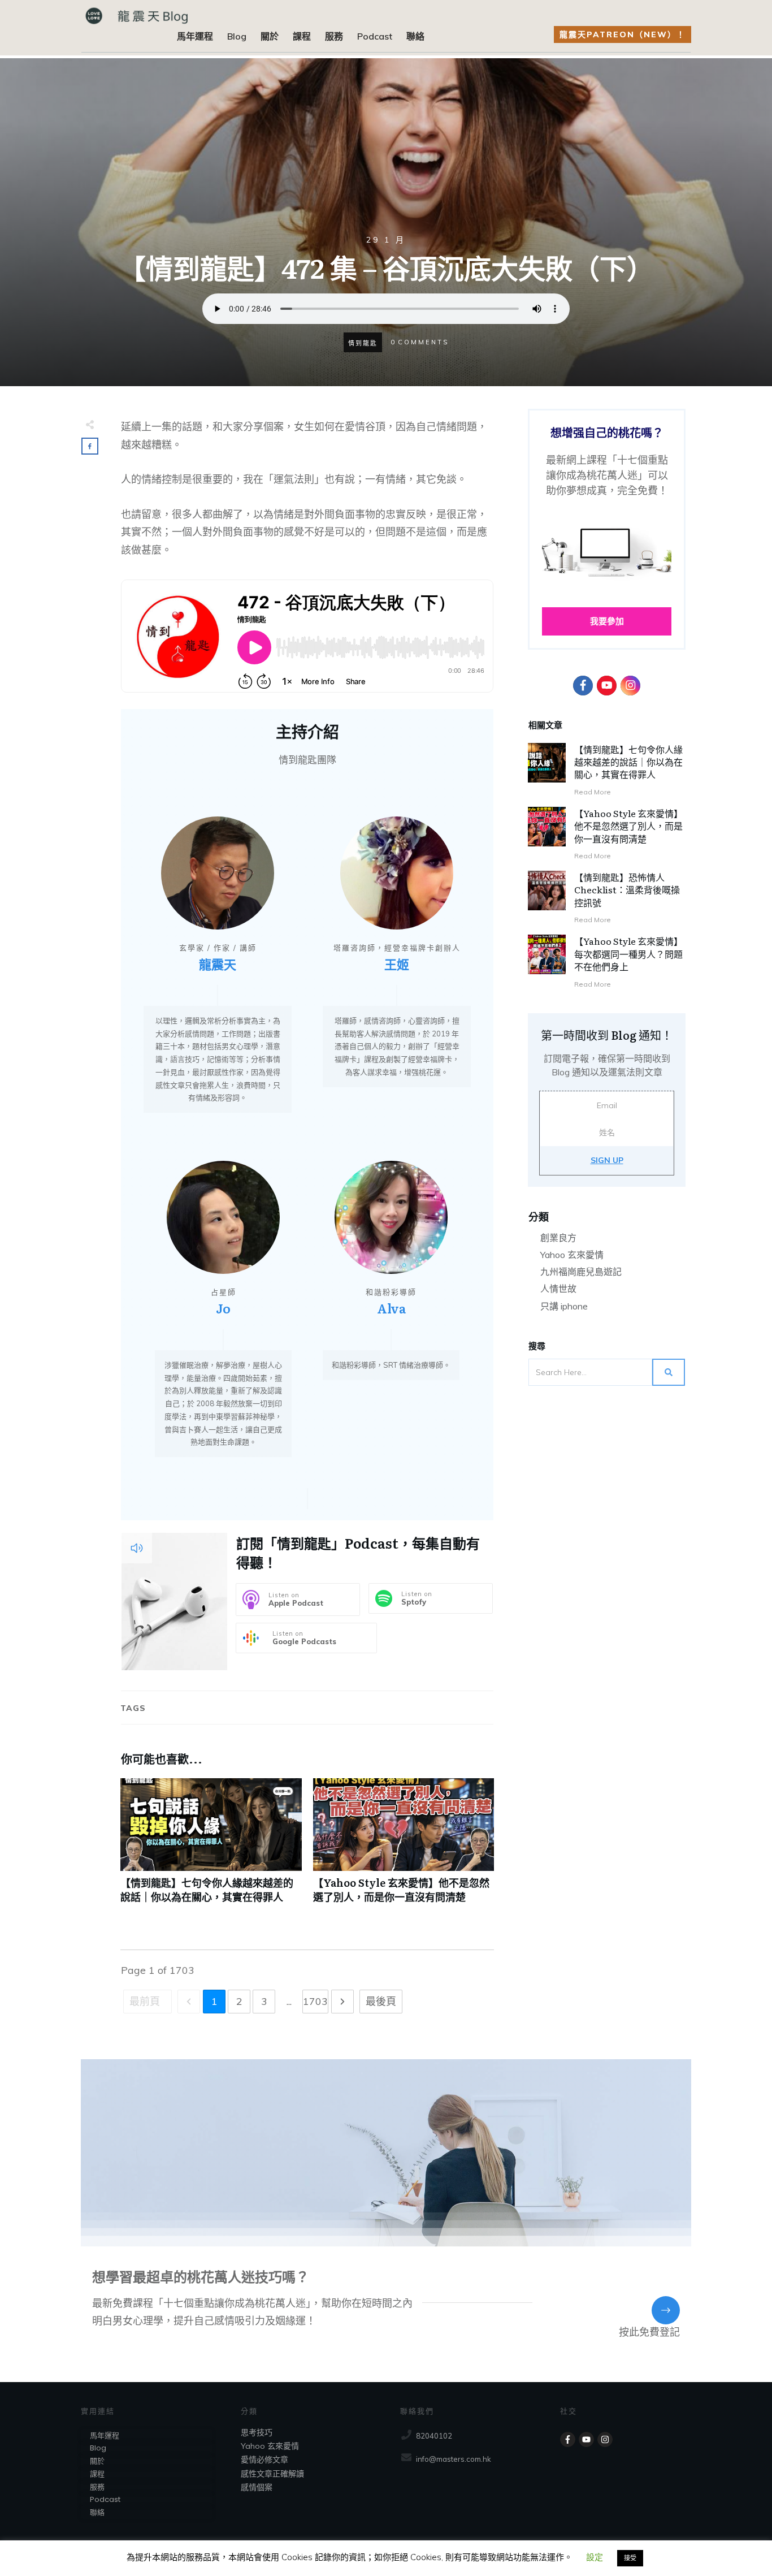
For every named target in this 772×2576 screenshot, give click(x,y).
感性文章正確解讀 (272, 2474)
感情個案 (257, 2487)
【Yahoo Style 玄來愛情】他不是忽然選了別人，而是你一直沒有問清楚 (404, 1847)
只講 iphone (564, 1306)
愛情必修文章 (264, 2460)
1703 (315, 2001)
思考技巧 (257, 2432)
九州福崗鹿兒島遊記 (581, 1272)
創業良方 (558, 1238)
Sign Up (607, 1160)
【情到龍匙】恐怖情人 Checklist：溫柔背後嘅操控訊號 (627, 890)
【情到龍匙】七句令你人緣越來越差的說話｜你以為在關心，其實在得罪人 (211, 1847)
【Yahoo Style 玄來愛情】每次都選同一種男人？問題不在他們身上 (628, 954)
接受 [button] (630, 2558)
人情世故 (558, 1289)
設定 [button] (595, 2557)
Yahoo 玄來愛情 (572, 1255)
